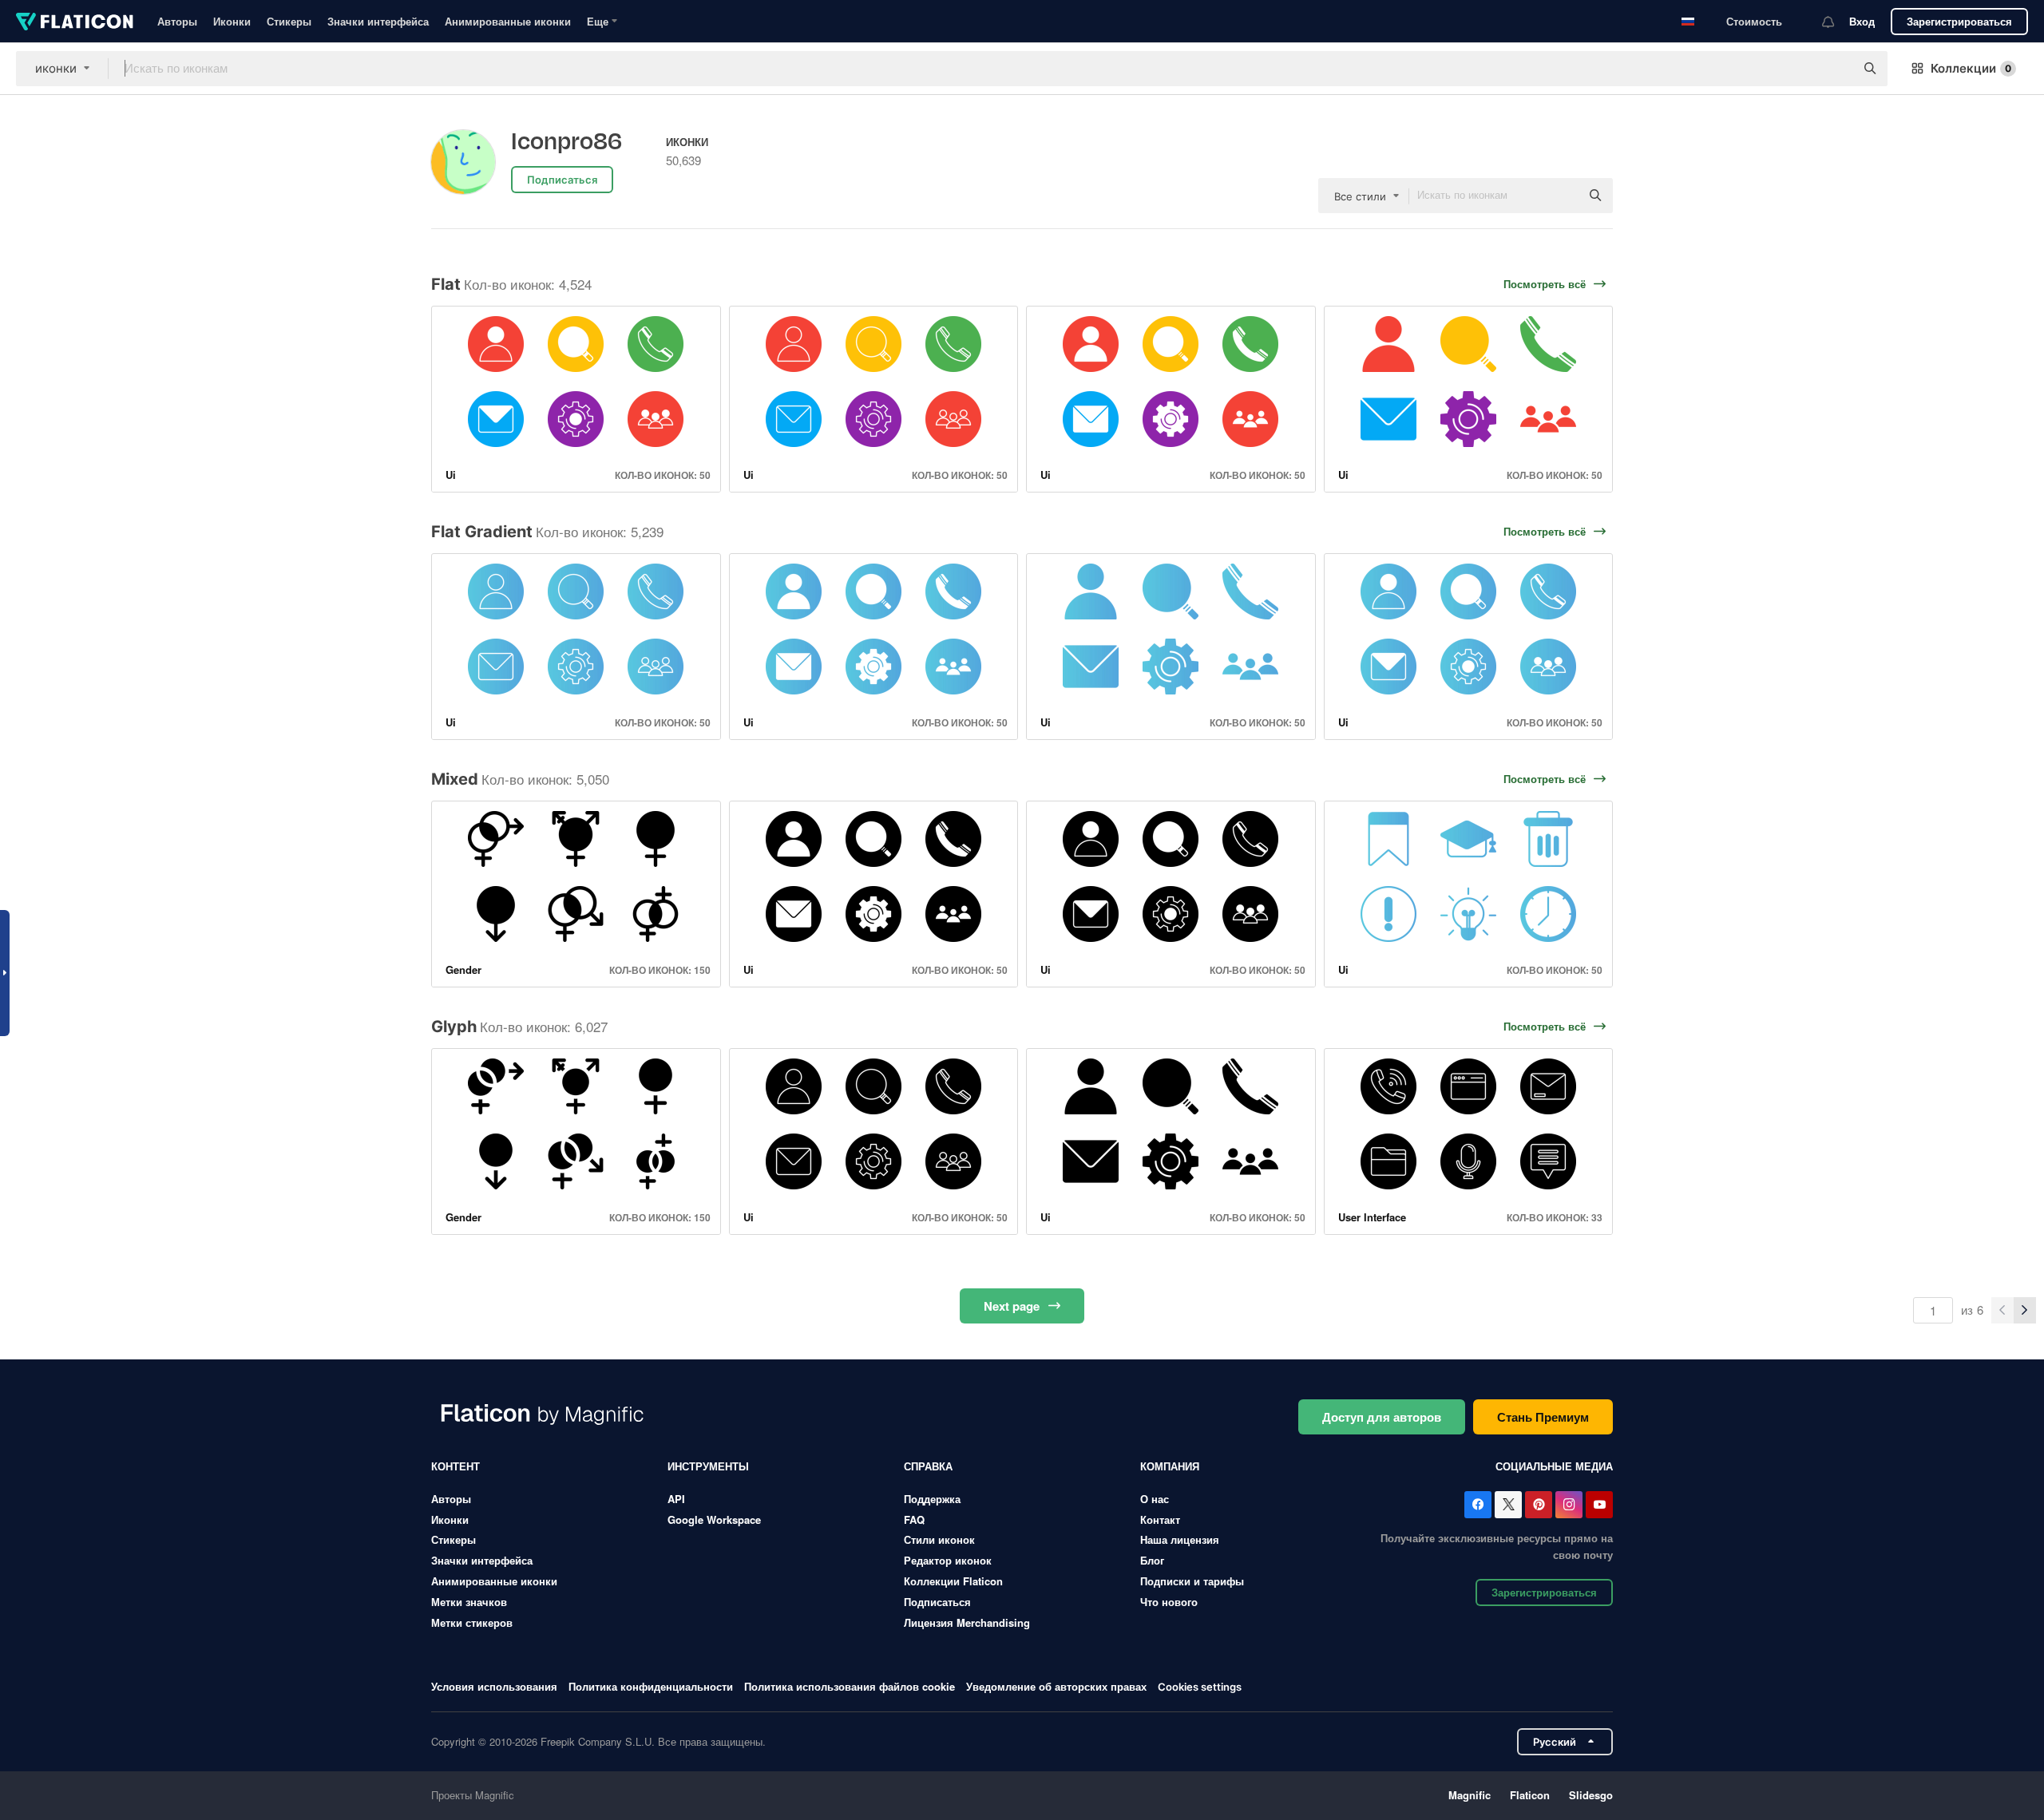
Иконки (232, 21)
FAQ (914, 1519)
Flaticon (1530, 1795)
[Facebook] (1478, 1505)
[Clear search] (1835, 69)
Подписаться (937, 1602)
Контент (456, 1466)
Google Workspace (714, 1519)
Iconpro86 (566, 142)
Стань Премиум (1543, 1417)
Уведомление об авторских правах (1056, 1686)
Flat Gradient (482, 532)
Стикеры (289, 21)
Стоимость (1754, 21)
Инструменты (708, 1466)
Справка (928, 1466)
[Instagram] (1569, 1505)
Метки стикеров (472, 1622)
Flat (446, 284)
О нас (1155, 1499)
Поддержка (932, 1499)
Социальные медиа (1554, 1466)
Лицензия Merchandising (967, 1622)
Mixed (455, 779)
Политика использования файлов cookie (850, 1686)
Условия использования (494, 1686)
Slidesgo (1591, 1795)
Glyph (454, 1027)
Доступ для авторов (1382, 1417)
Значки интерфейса (378, 21)
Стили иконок (939, 1539)
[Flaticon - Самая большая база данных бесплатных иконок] (75, 22)
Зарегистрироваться (1959, 21)
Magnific (1470, 1795)
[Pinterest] (1539, 1505)
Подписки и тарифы (1192, 1581)
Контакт (1160, 1519)
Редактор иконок (948, 1560)
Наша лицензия (1180, 1539)
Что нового (1169, 1602)
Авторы (177, 21)
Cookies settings (1200, 1687)
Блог (1152, 1560)
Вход (1862, 21)
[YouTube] (1599, 1505)
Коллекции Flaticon (953, 1581)
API (676, 1499)
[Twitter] (1508, 1505)
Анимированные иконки (508, 21)
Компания (1170, 1466)
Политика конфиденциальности (651, 1686)
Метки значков (469, 1602)
